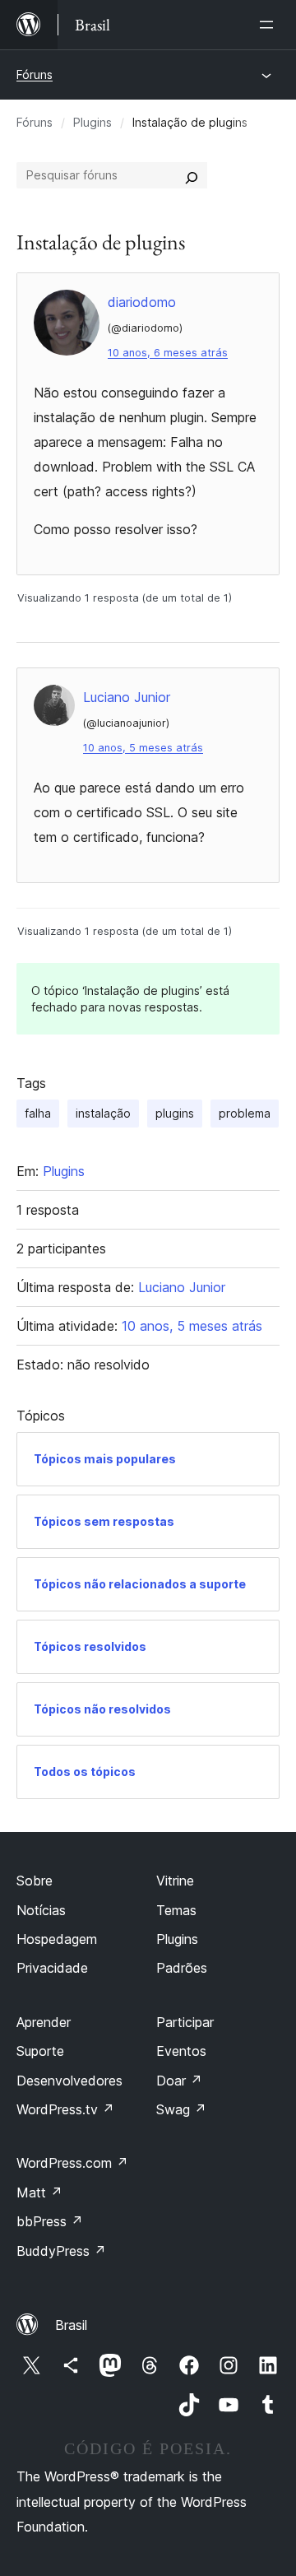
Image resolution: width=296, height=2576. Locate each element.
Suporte (40, 2051)
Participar (185, 2022)
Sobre (35, 1881)
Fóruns (35, 74)
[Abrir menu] (270, 25)
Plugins (92, 122)
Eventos (181, 2051)
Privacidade (52, 1968)
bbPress (50, 2221)
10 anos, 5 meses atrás (143, 748)
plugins (175, 1113)
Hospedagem (57, 1939)
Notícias (41, 1910)
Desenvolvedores (69, 2081)
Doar (179, 2081)
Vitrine (175, 1881)
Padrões (182, 1968)
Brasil (71, 2325)
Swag (181, 2109)
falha (38, 1113)
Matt (39, 2192)
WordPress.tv (65, 2109)
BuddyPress (61, 2251)
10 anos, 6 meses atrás (168, 353)
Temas (176, 1910)
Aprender (44, 2022)
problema (245, 1113)
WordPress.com (72, 2163)
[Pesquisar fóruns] (192, 175)
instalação (103, 1113)
